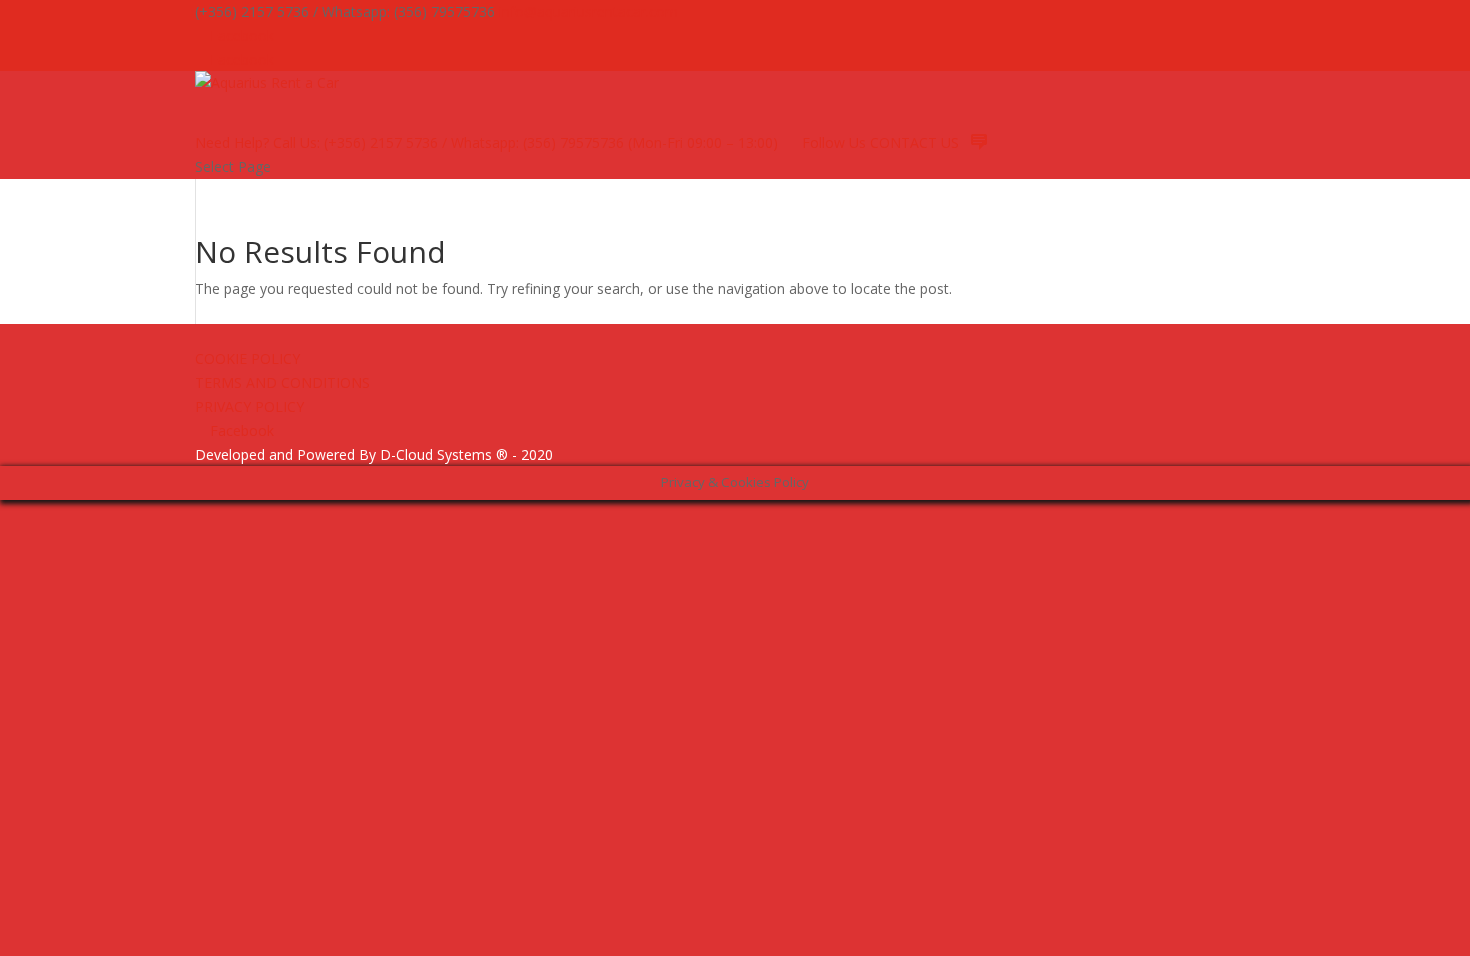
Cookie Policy (247, 358)
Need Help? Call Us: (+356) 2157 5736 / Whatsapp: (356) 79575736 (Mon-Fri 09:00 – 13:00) (486, 142)
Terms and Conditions (282, 382)
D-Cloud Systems (436, 454)
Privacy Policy (249, 406)
